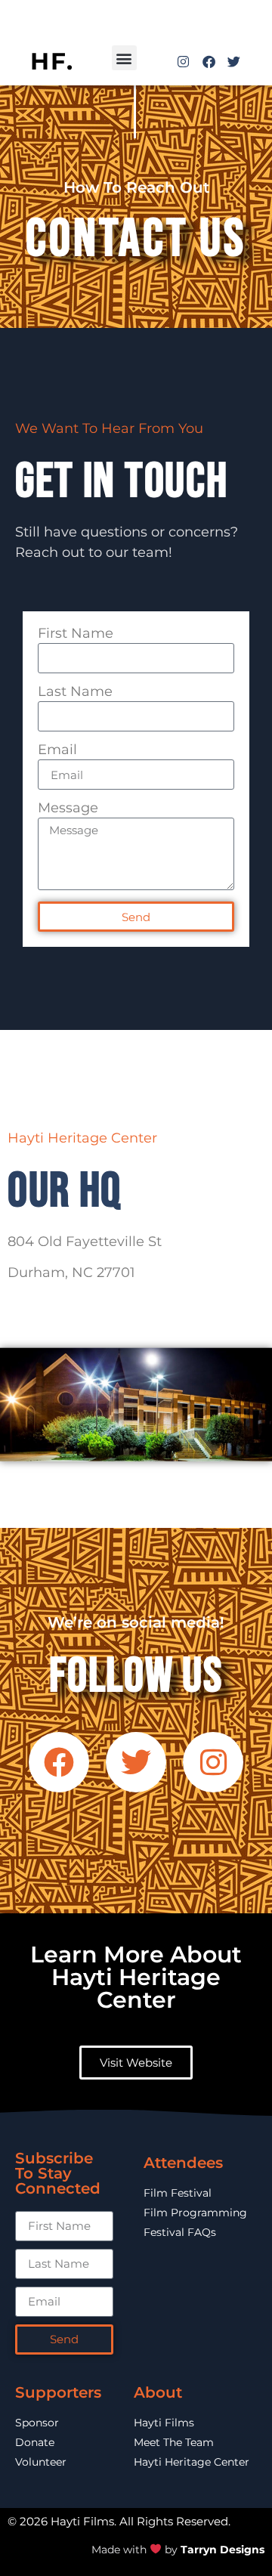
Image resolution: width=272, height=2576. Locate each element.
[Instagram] (183, 62)
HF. (52, 61)
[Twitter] (234, 62)
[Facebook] (208, 62)
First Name (76, 634)
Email (57, 750)
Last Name (75, 692)
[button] (124, 58)
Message (68, 809)
